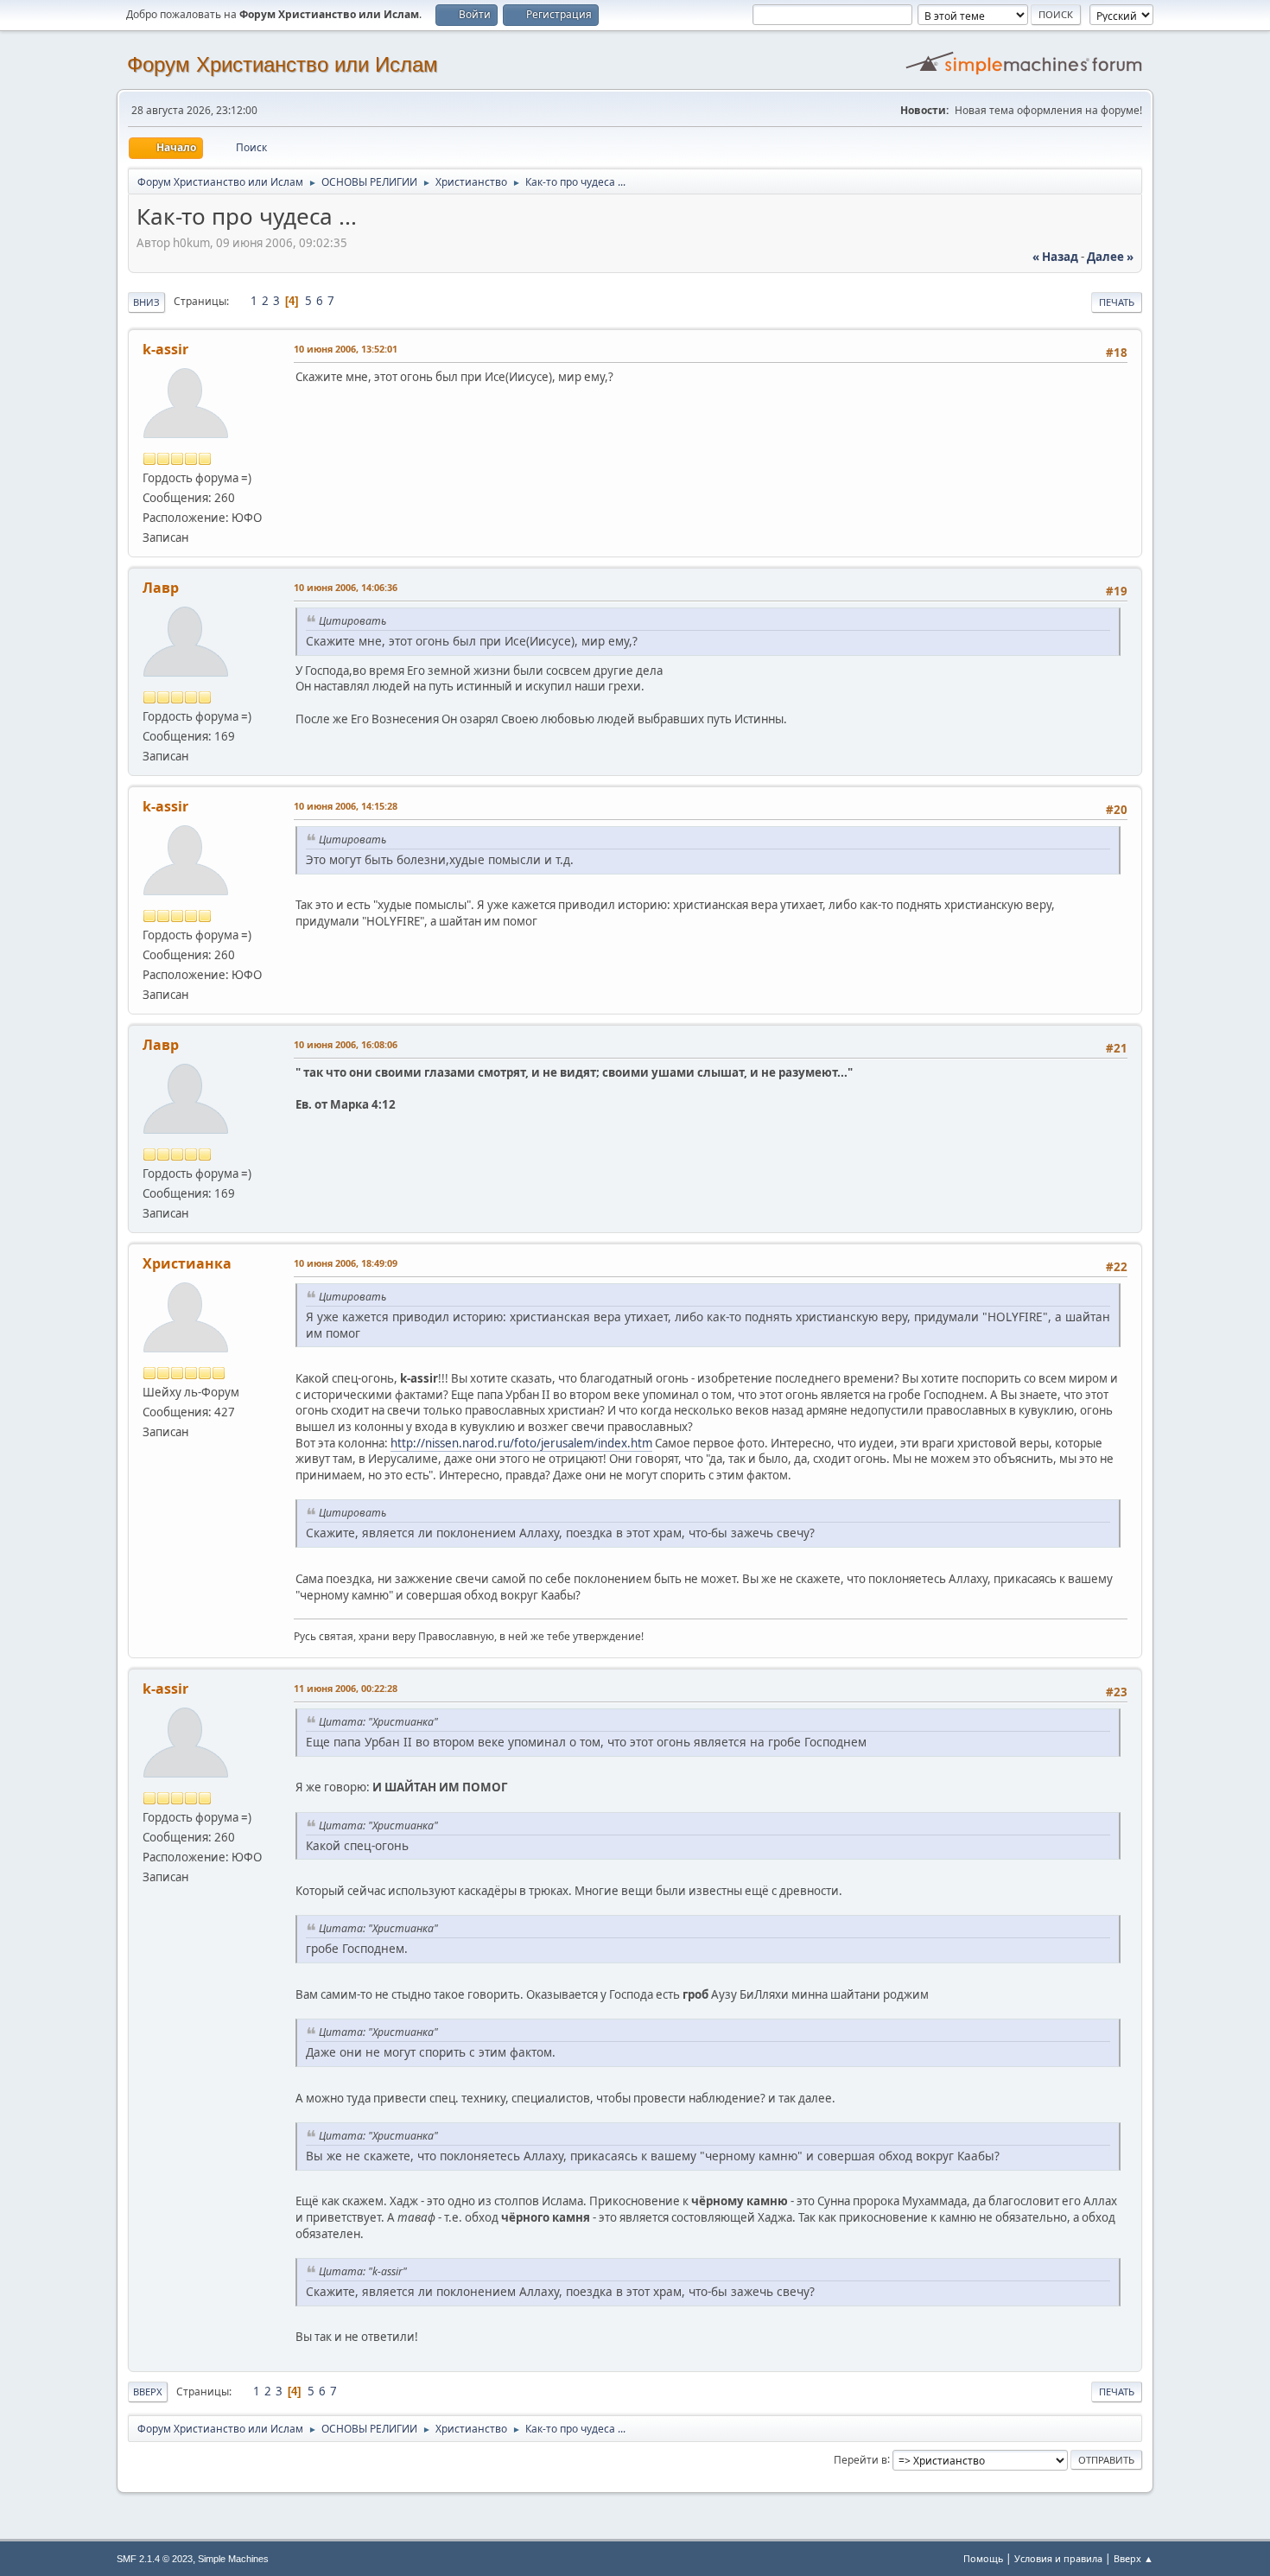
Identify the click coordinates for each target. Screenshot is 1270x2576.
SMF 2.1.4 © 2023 (155, 2559)
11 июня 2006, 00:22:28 (346, 1688)
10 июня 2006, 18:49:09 (346, 1263)
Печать (1117, 302)
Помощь (983, 2558)
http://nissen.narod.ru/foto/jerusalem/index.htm (521, 1443)
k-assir (165, 349)
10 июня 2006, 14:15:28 (346, 806)
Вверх (148, 2392)
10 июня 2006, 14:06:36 (346, 587)
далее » (1110, 257)
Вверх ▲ (1133, 2558)
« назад (1055, 257)
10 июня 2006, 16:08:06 (346, 1044)
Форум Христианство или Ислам (283, 64)
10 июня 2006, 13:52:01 (346, 349)
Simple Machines (233, 2559)
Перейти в (860, 2459)
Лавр (161, 588)
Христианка (187, 1263)
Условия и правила (1058, 2558)
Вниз (146, 302)
